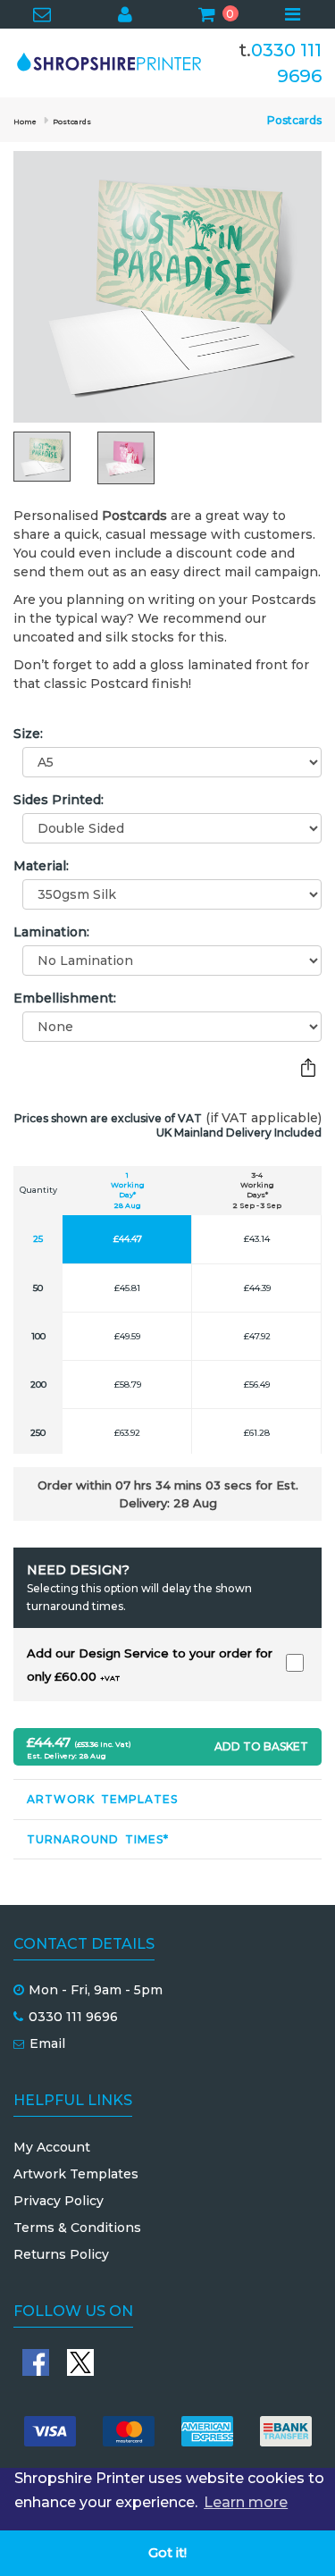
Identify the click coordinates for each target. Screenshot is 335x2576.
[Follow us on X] (80, 2362)
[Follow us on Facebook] (36, 2362)
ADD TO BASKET (261, 1746)
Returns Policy (61, 2254)
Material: (41, 866)
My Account (52, 2147)
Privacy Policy (59, 2201)
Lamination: (51, 932)
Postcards (72, 122)
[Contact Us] (42, 16)
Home (25, 122)
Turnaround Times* (98, 1839)
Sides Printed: (59, 800)
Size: (28, 734)
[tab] (167, 1799)
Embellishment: (65, 998)
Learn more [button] (246, 2502)
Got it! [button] (167, 2553)
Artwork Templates (102, 1799)
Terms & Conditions (77, 2228)
